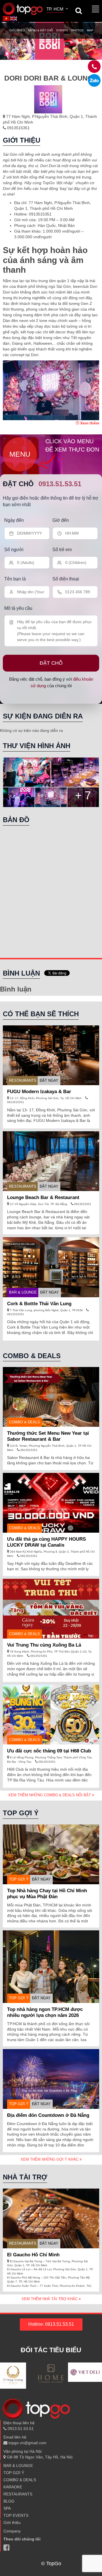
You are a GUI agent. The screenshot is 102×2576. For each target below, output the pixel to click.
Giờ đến (61, 520)
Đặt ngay (49, 1080)
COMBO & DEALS (20, 2480)
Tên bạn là (15, 579)
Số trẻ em (62, 550)
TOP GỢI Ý (19, 1879)
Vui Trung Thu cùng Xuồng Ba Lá (44, 1645)
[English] (14, 18)
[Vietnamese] (7, 18)
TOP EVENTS (16, 2515)
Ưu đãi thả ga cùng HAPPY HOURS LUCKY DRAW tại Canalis (46, 1542)
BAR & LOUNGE (23, 1292)
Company (12, 2531)
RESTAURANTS (23, 1080)
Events (62, 30)
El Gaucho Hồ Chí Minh (33, 2255)
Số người (14, 550)
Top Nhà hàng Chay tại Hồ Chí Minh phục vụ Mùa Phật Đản (47, 1894)
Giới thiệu (17, 30)
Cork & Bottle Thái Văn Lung (41, 1304)
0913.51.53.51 (60, 484)
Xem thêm (89, 423)
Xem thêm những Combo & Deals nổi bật (50, 1795)
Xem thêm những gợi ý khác (50, 2159)
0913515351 (18, 128)
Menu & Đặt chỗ (41, 30)
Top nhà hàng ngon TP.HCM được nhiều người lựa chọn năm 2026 (45, 2012)
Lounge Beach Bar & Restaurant (43, 1197)
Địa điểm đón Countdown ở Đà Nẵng (48, 2115)
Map (90, 30)
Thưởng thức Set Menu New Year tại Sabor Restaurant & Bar (48, 1436)
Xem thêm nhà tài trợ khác (50, 2299)
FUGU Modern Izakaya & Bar (39, 1092)
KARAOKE (13, 2487)
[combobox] (58, 10)
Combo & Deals (25, 1422)
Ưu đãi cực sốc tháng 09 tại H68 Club (49, 1751)
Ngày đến (14, 520)
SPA (7, 2508)
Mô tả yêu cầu (18, 608)
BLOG (9, 2501)
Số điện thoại (66, 579)
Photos (77, 30)
